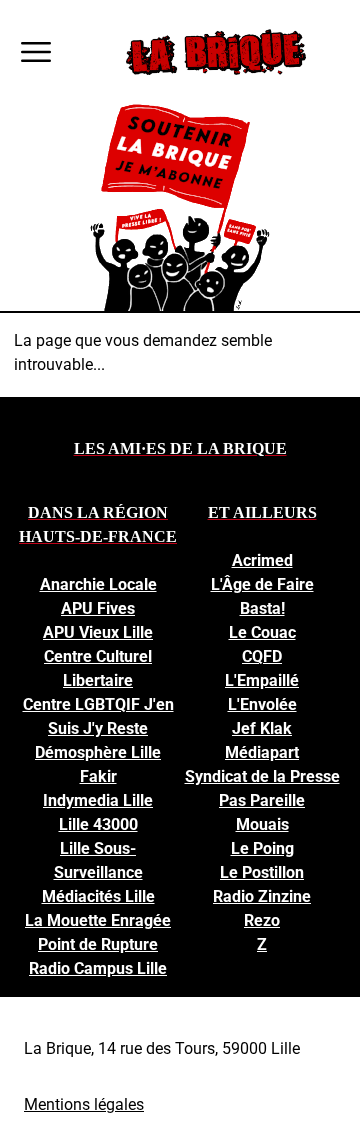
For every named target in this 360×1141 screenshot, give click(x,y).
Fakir (98, 776)
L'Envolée (262, 704)
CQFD (262, 656)
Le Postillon (262, 872)
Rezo (262, 920)
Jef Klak (262, 728)
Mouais (262, 824)
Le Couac (262, 632)
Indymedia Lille (98, 800)
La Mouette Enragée (98, 920)
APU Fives (98, 608)
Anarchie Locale (98, 584)
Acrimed (262, 560)
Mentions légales (84, 1104)
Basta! (262, 608)
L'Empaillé (262, 680)
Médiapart (262, 752)
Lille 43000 (98, 824)
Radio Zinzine (262, 896)
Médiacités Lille (98, 896)
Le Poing (262, 848)
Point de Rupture (98, 944)
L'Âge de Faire (262, 584)
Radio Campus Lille (98, 968)
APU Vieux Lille (98, 632)
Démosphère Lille (98, 752)
